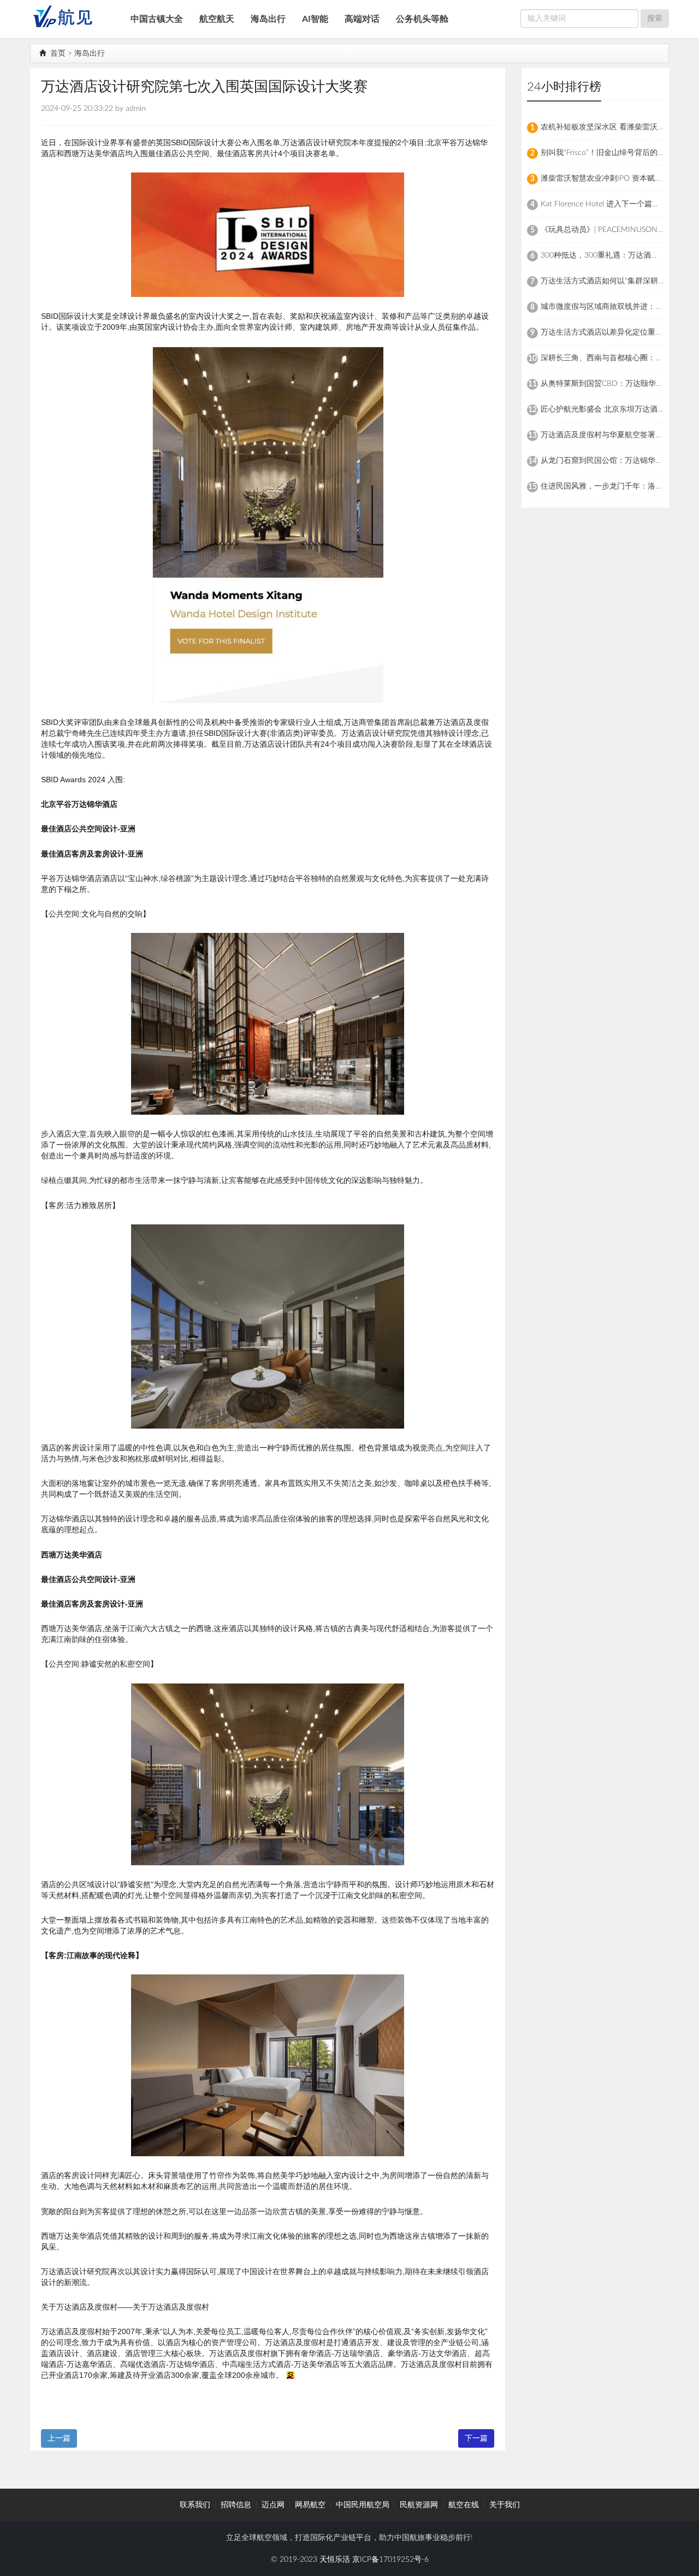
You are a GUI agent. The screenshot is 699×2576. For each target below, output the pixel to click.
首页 (57, 53)
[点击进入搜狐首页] (290, 2375)
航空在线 (464, 2505)
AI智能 (315, 19)
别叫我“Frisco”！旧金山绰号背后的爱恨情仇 (614, 153)
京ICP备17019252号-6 (390, 2560)
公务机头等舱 (422, 19)
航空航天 (217, 19)
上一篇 (59, 2438)
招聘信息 (236, 2505)
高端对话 (362, 19)
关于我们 (505, 2505)
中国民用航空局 (363, 2505)
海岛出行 (268, 19)
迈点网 (273, 2505)
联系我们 (195, 2505)
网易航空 (310, 2505)
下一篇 (476, 2438)
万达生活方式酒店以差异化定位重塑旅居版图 (617, 332)
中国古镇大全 (157, 19)
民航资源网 (419, 2505)
